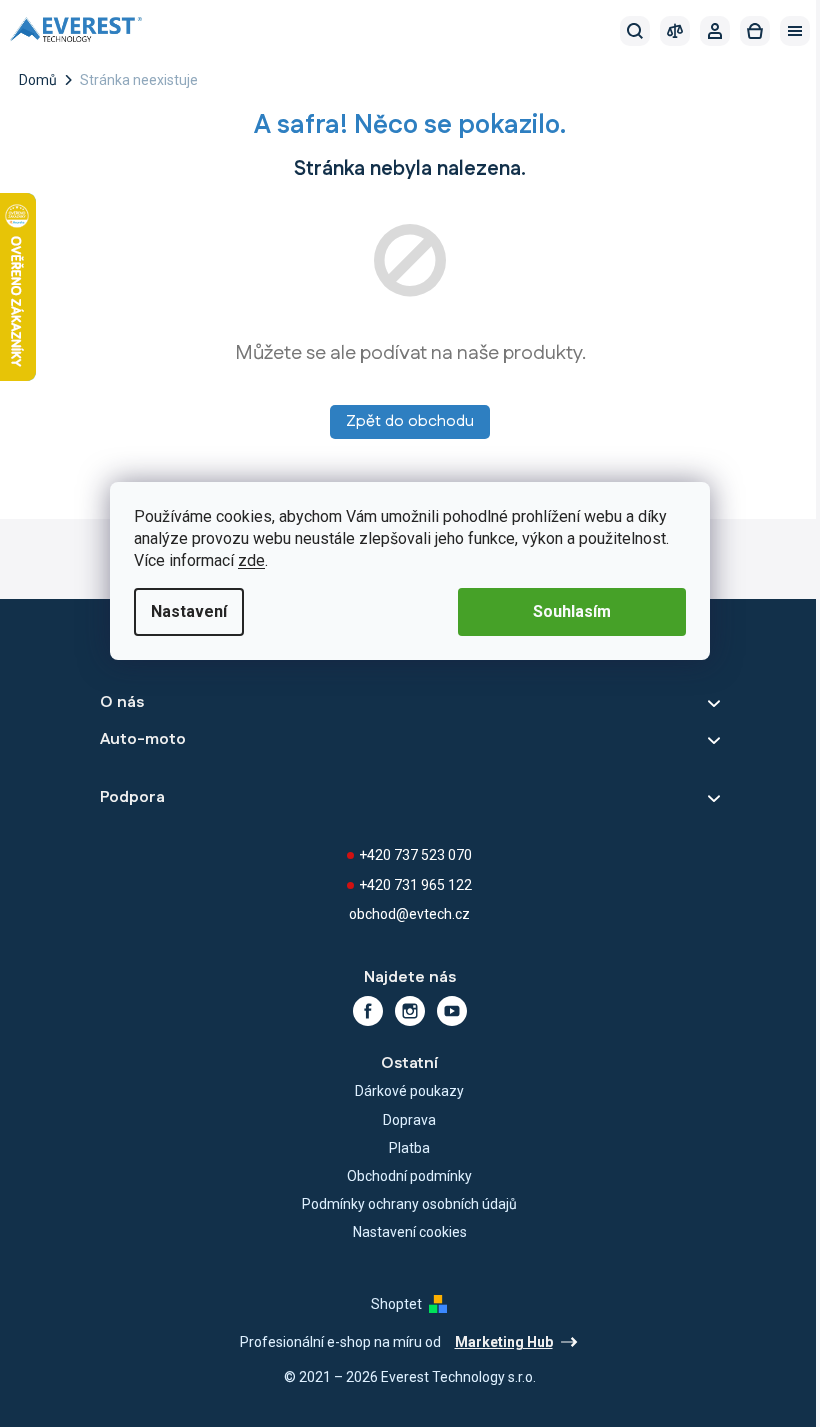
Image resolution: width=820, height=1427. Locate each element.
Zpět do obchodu (410, 421)
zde (251, 560)
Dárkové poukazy (409, 1091)
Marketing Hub (504, 1342)
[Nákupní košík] (755, 31)
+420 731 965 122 (415, 885)
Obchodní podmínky (409, 1176)
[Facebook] (368, 1011)
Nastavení (189, 611)
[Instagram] (410, 1011)
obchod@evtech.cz (409, 914)
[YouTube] (452, 1011)
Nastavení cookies (410, 1232)
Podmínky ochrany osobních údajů (409, 1204)
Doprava (409, 1120)
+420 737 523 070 (415, 855)
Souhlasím (572, 611)
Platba (409, 1148)
